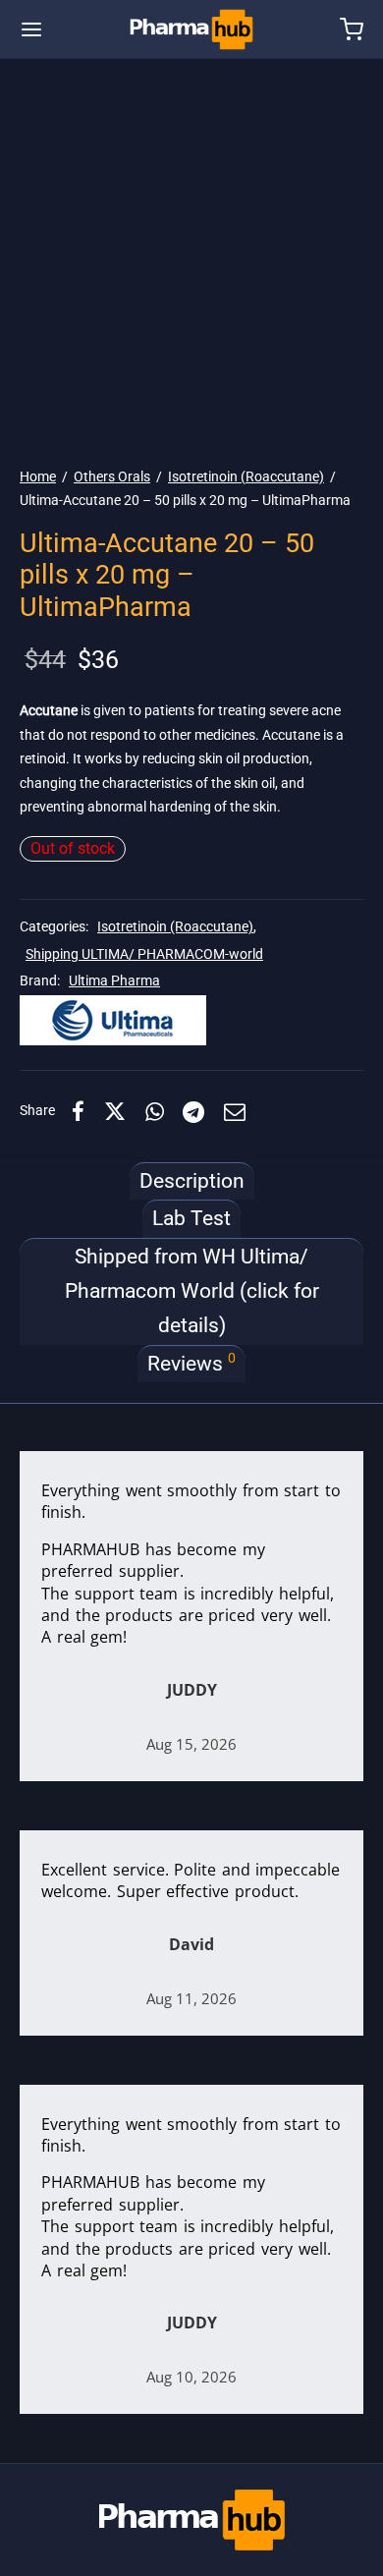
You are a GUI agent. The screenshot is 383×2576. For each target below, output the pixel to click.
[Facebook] (78, 1111)
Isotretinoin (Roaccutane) (246, 476)
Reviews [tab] (191, 1363)
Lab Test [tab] (191, 1218)
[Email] (235, 1111)
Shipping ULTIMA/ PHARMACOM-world (144, 954)
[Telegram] (194, 1111)
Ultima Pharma (114, 981)
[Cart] (352, 29)
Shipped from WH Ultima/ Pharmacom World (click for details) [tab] (192, 1291)
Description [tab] (192, 1181)
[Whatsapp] (155, 1111)
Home (38, 476)
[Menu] (31, 29)
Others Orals (112, 476)
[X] (115, 1111)
